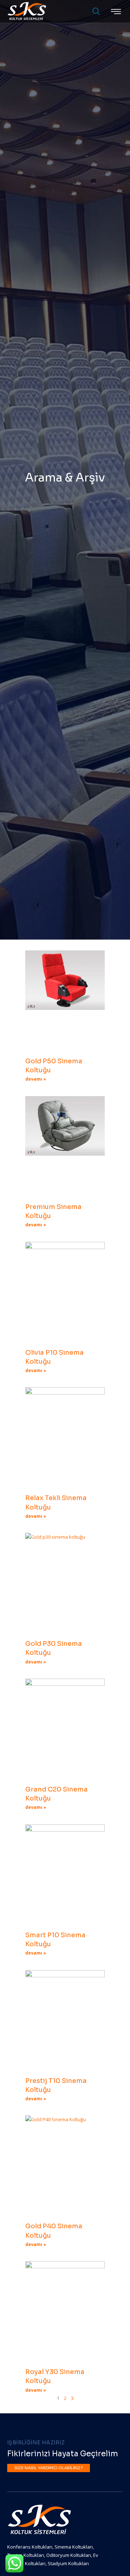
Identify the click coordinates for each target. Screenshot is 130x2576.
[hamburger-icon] (116, 12)
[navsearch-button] (93, 12)
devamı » (36, 1079)
